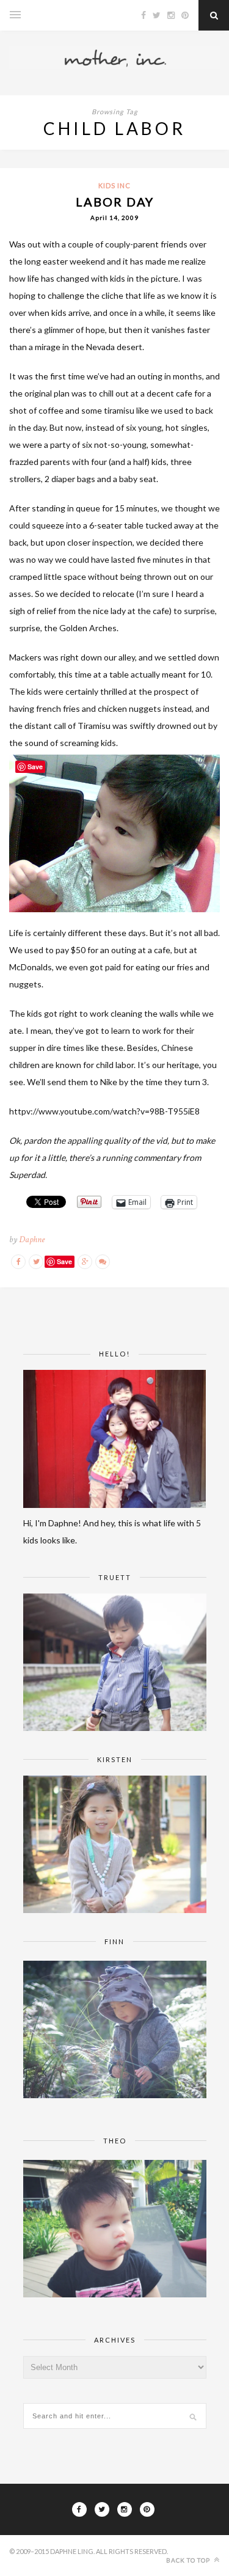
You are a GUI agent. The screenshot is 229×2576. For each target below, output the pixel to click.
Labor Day (115, 202)
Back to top (189, 2560)
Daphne (32, 1239)
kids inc (114, 185)
